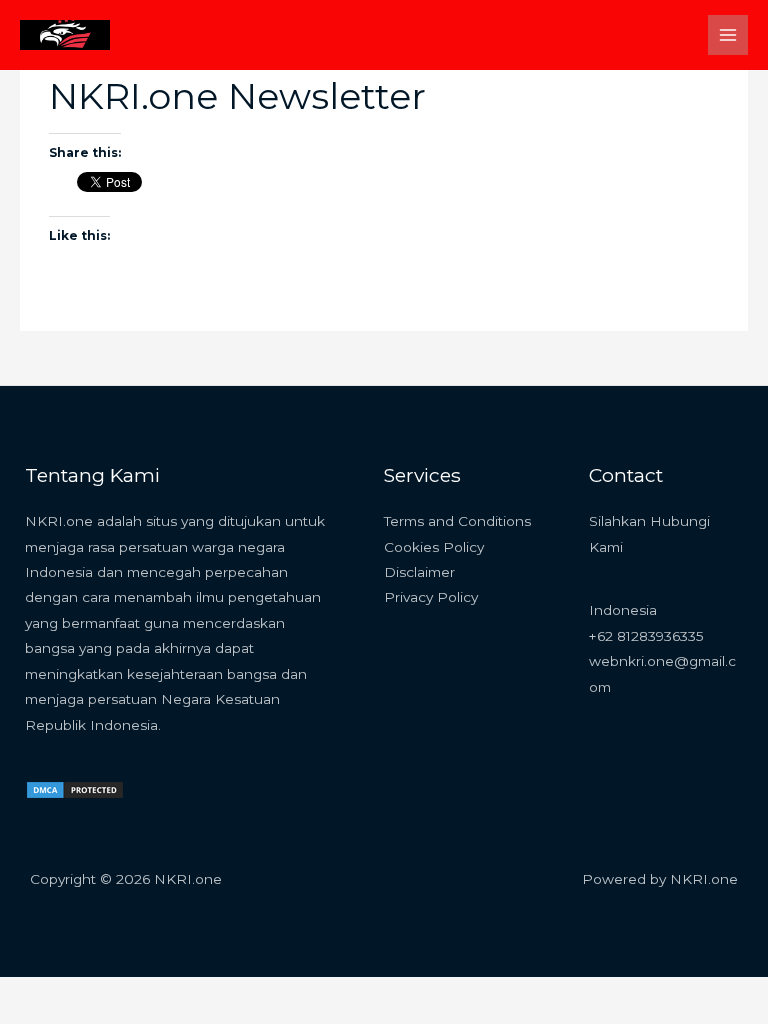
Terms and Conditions (457, 521)
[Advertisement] (384, 220)
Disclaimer (419, 572)
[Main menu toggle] (728, 35)
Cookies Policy (434, 547)
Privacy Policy (431, 597)
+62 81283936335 (646, 636)
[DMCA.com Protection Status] (75, 788)
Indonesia (623, 610)
